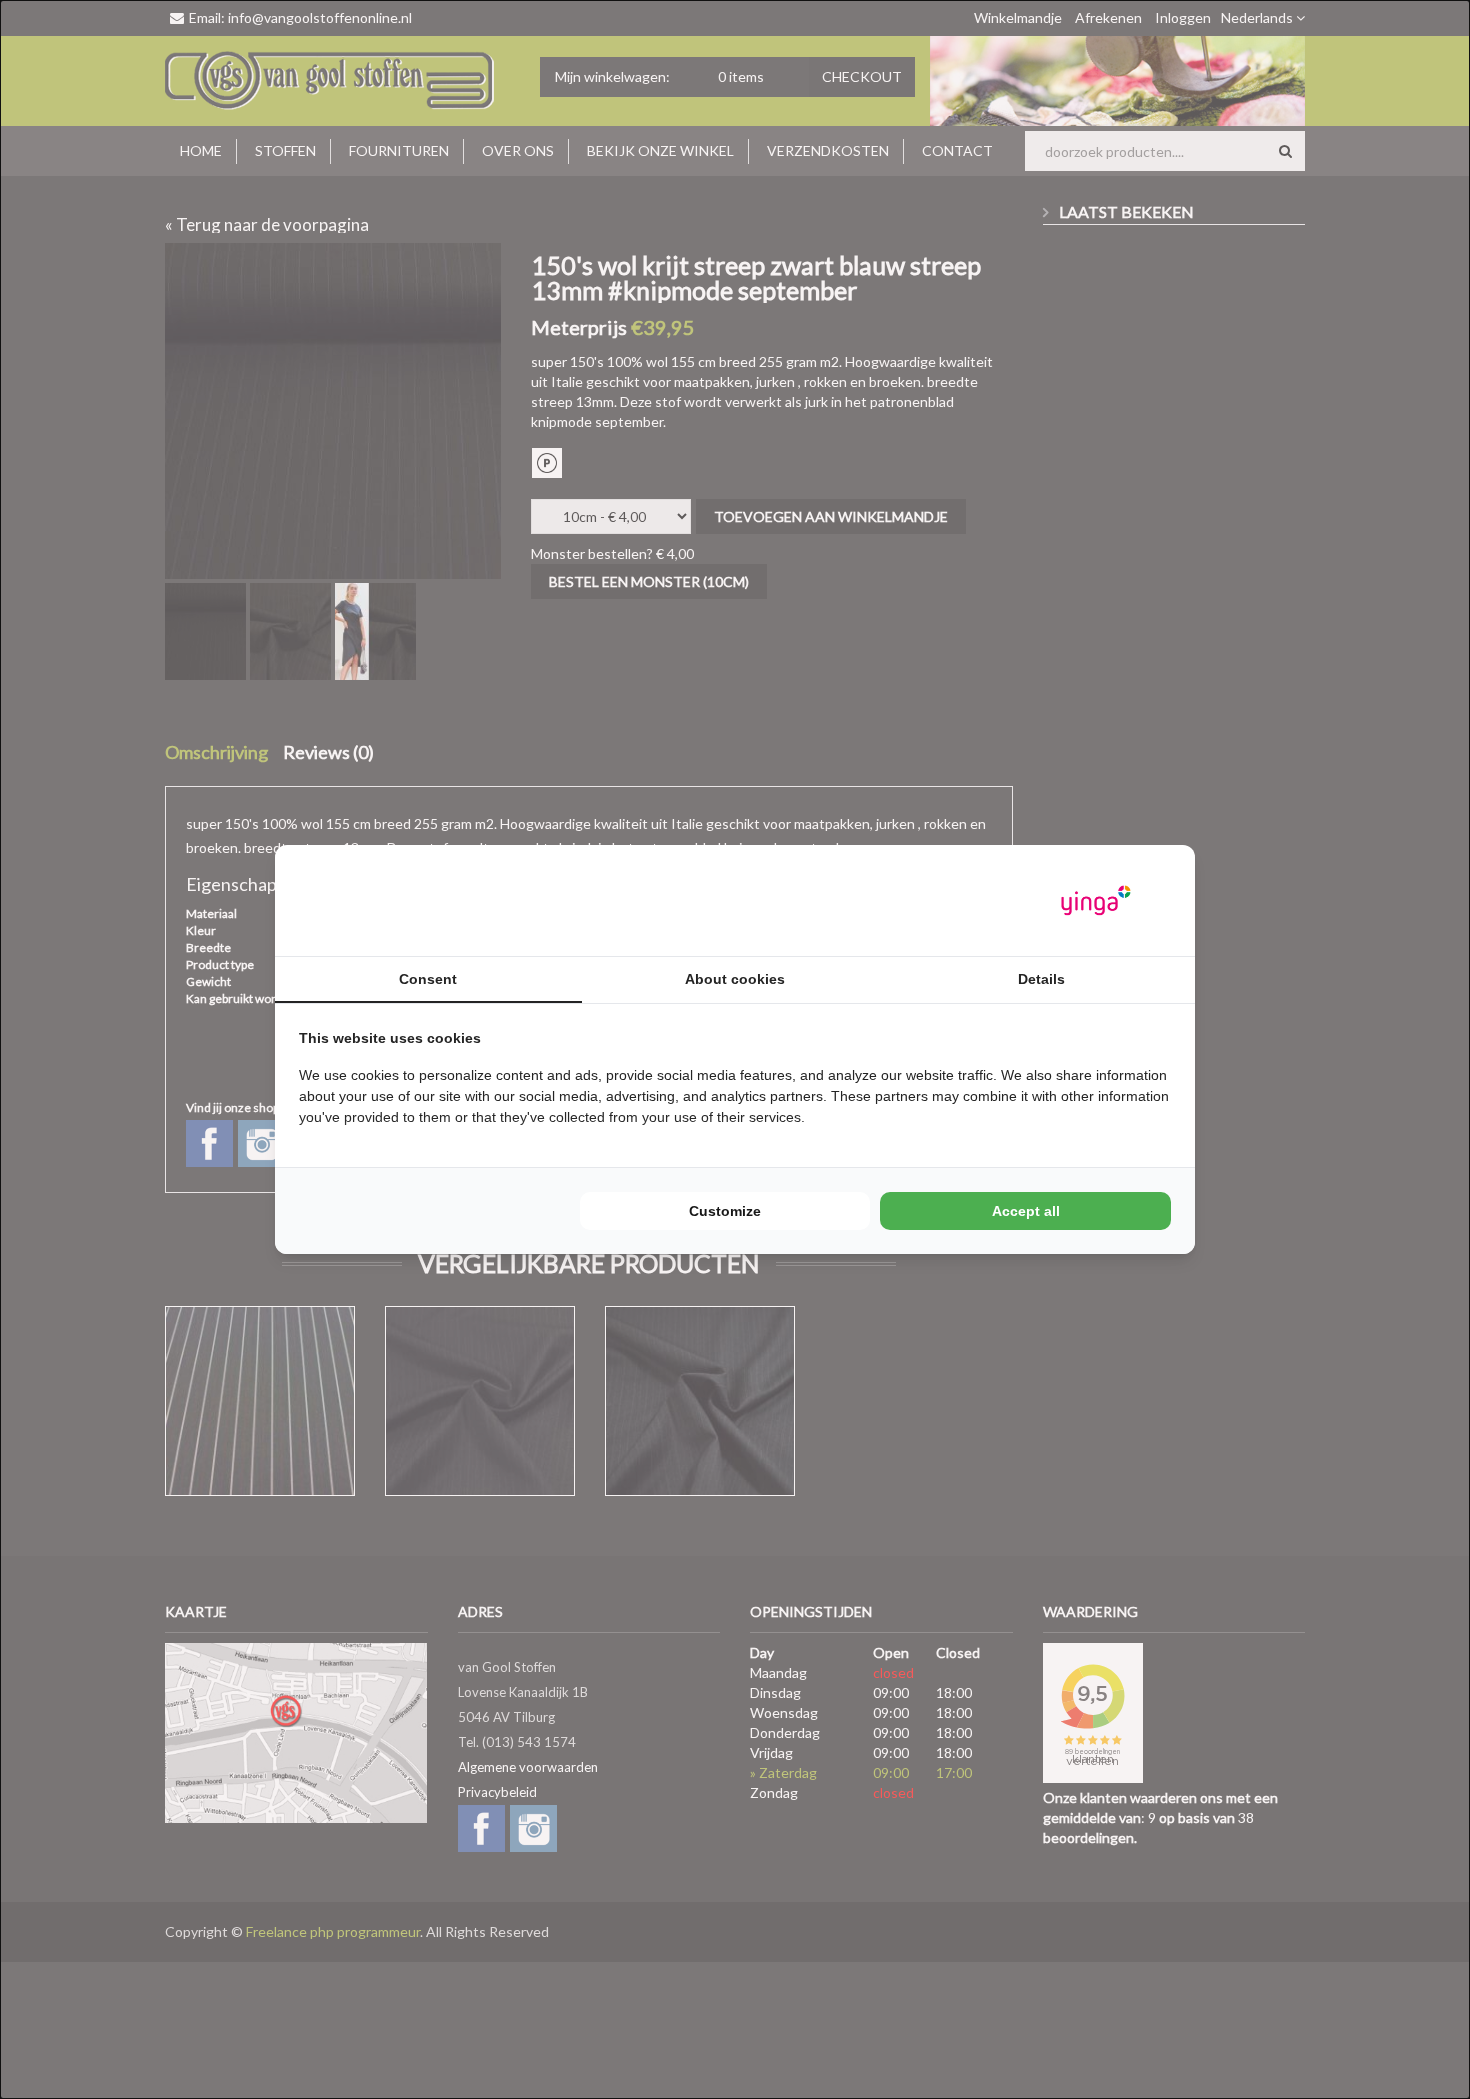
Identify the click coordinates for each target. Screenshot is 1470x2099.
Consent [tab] (428, 979)
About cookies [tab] (735, 979)
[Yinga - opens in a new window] (1096, 900)
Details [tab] (1041, 979)
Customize (725, 1211)
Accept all (1026, 1211)
